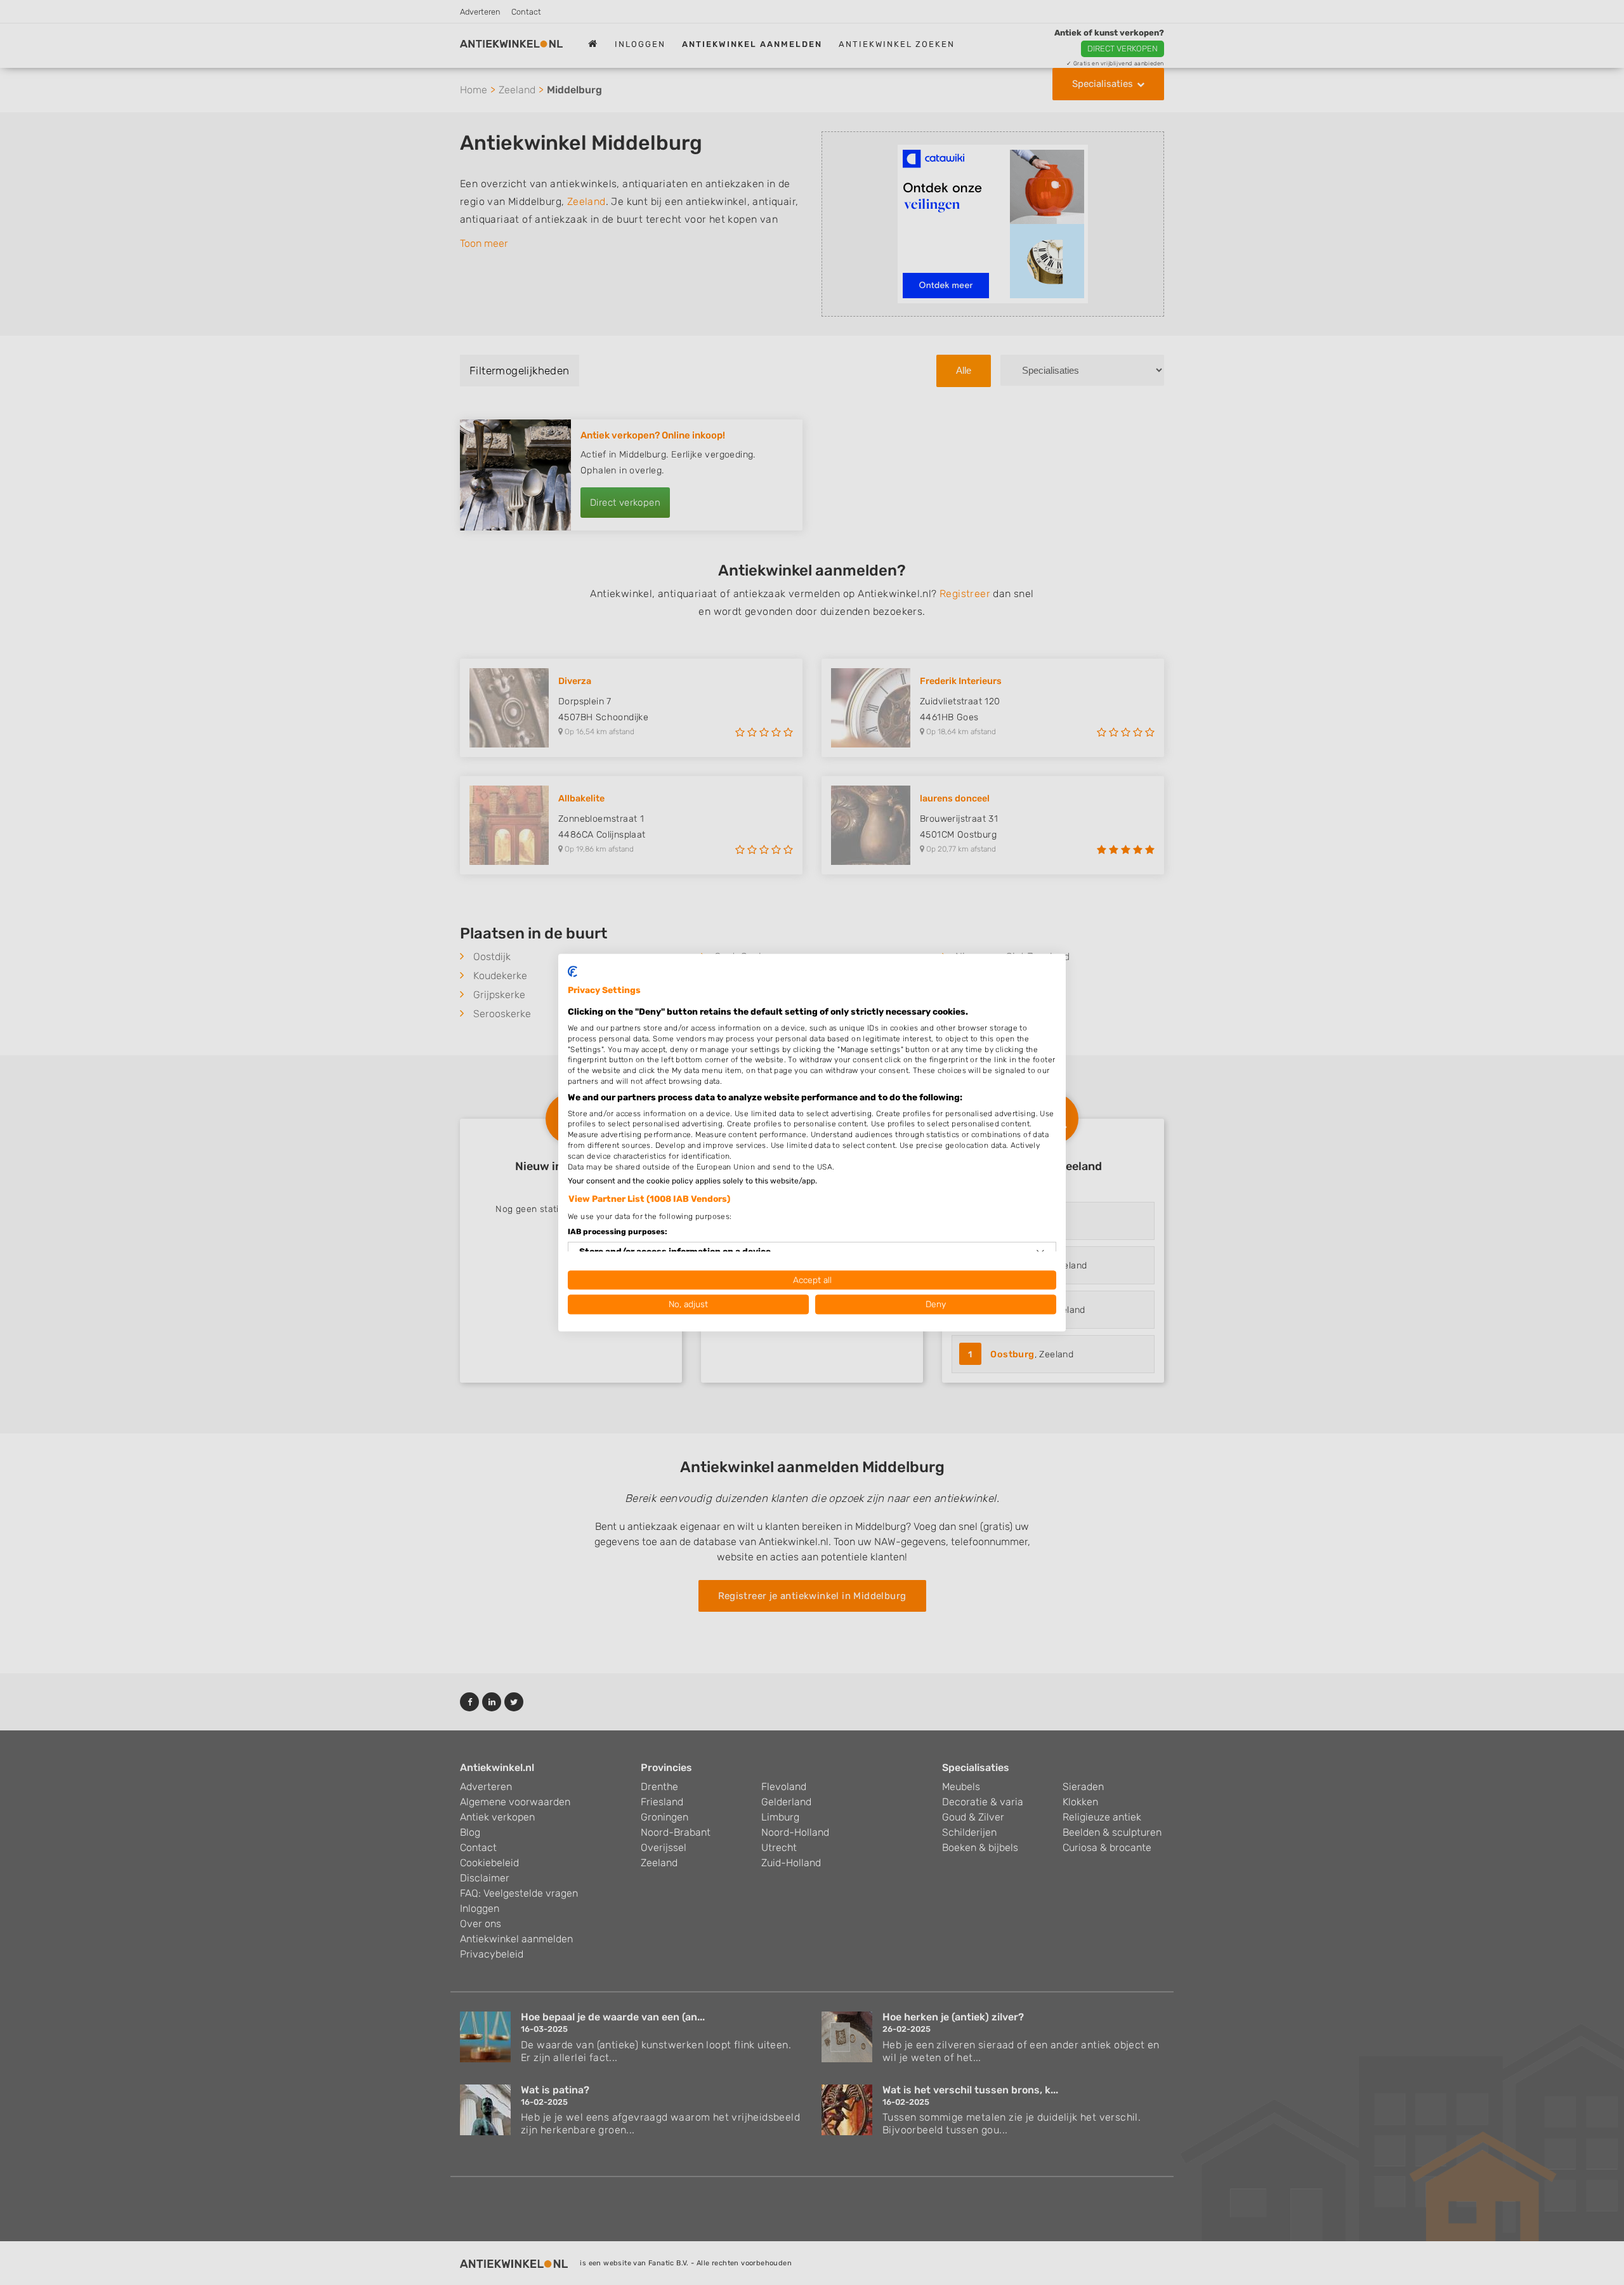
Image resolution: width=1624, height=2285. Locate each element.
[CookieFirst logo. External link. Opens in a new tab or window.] (573, 971)
